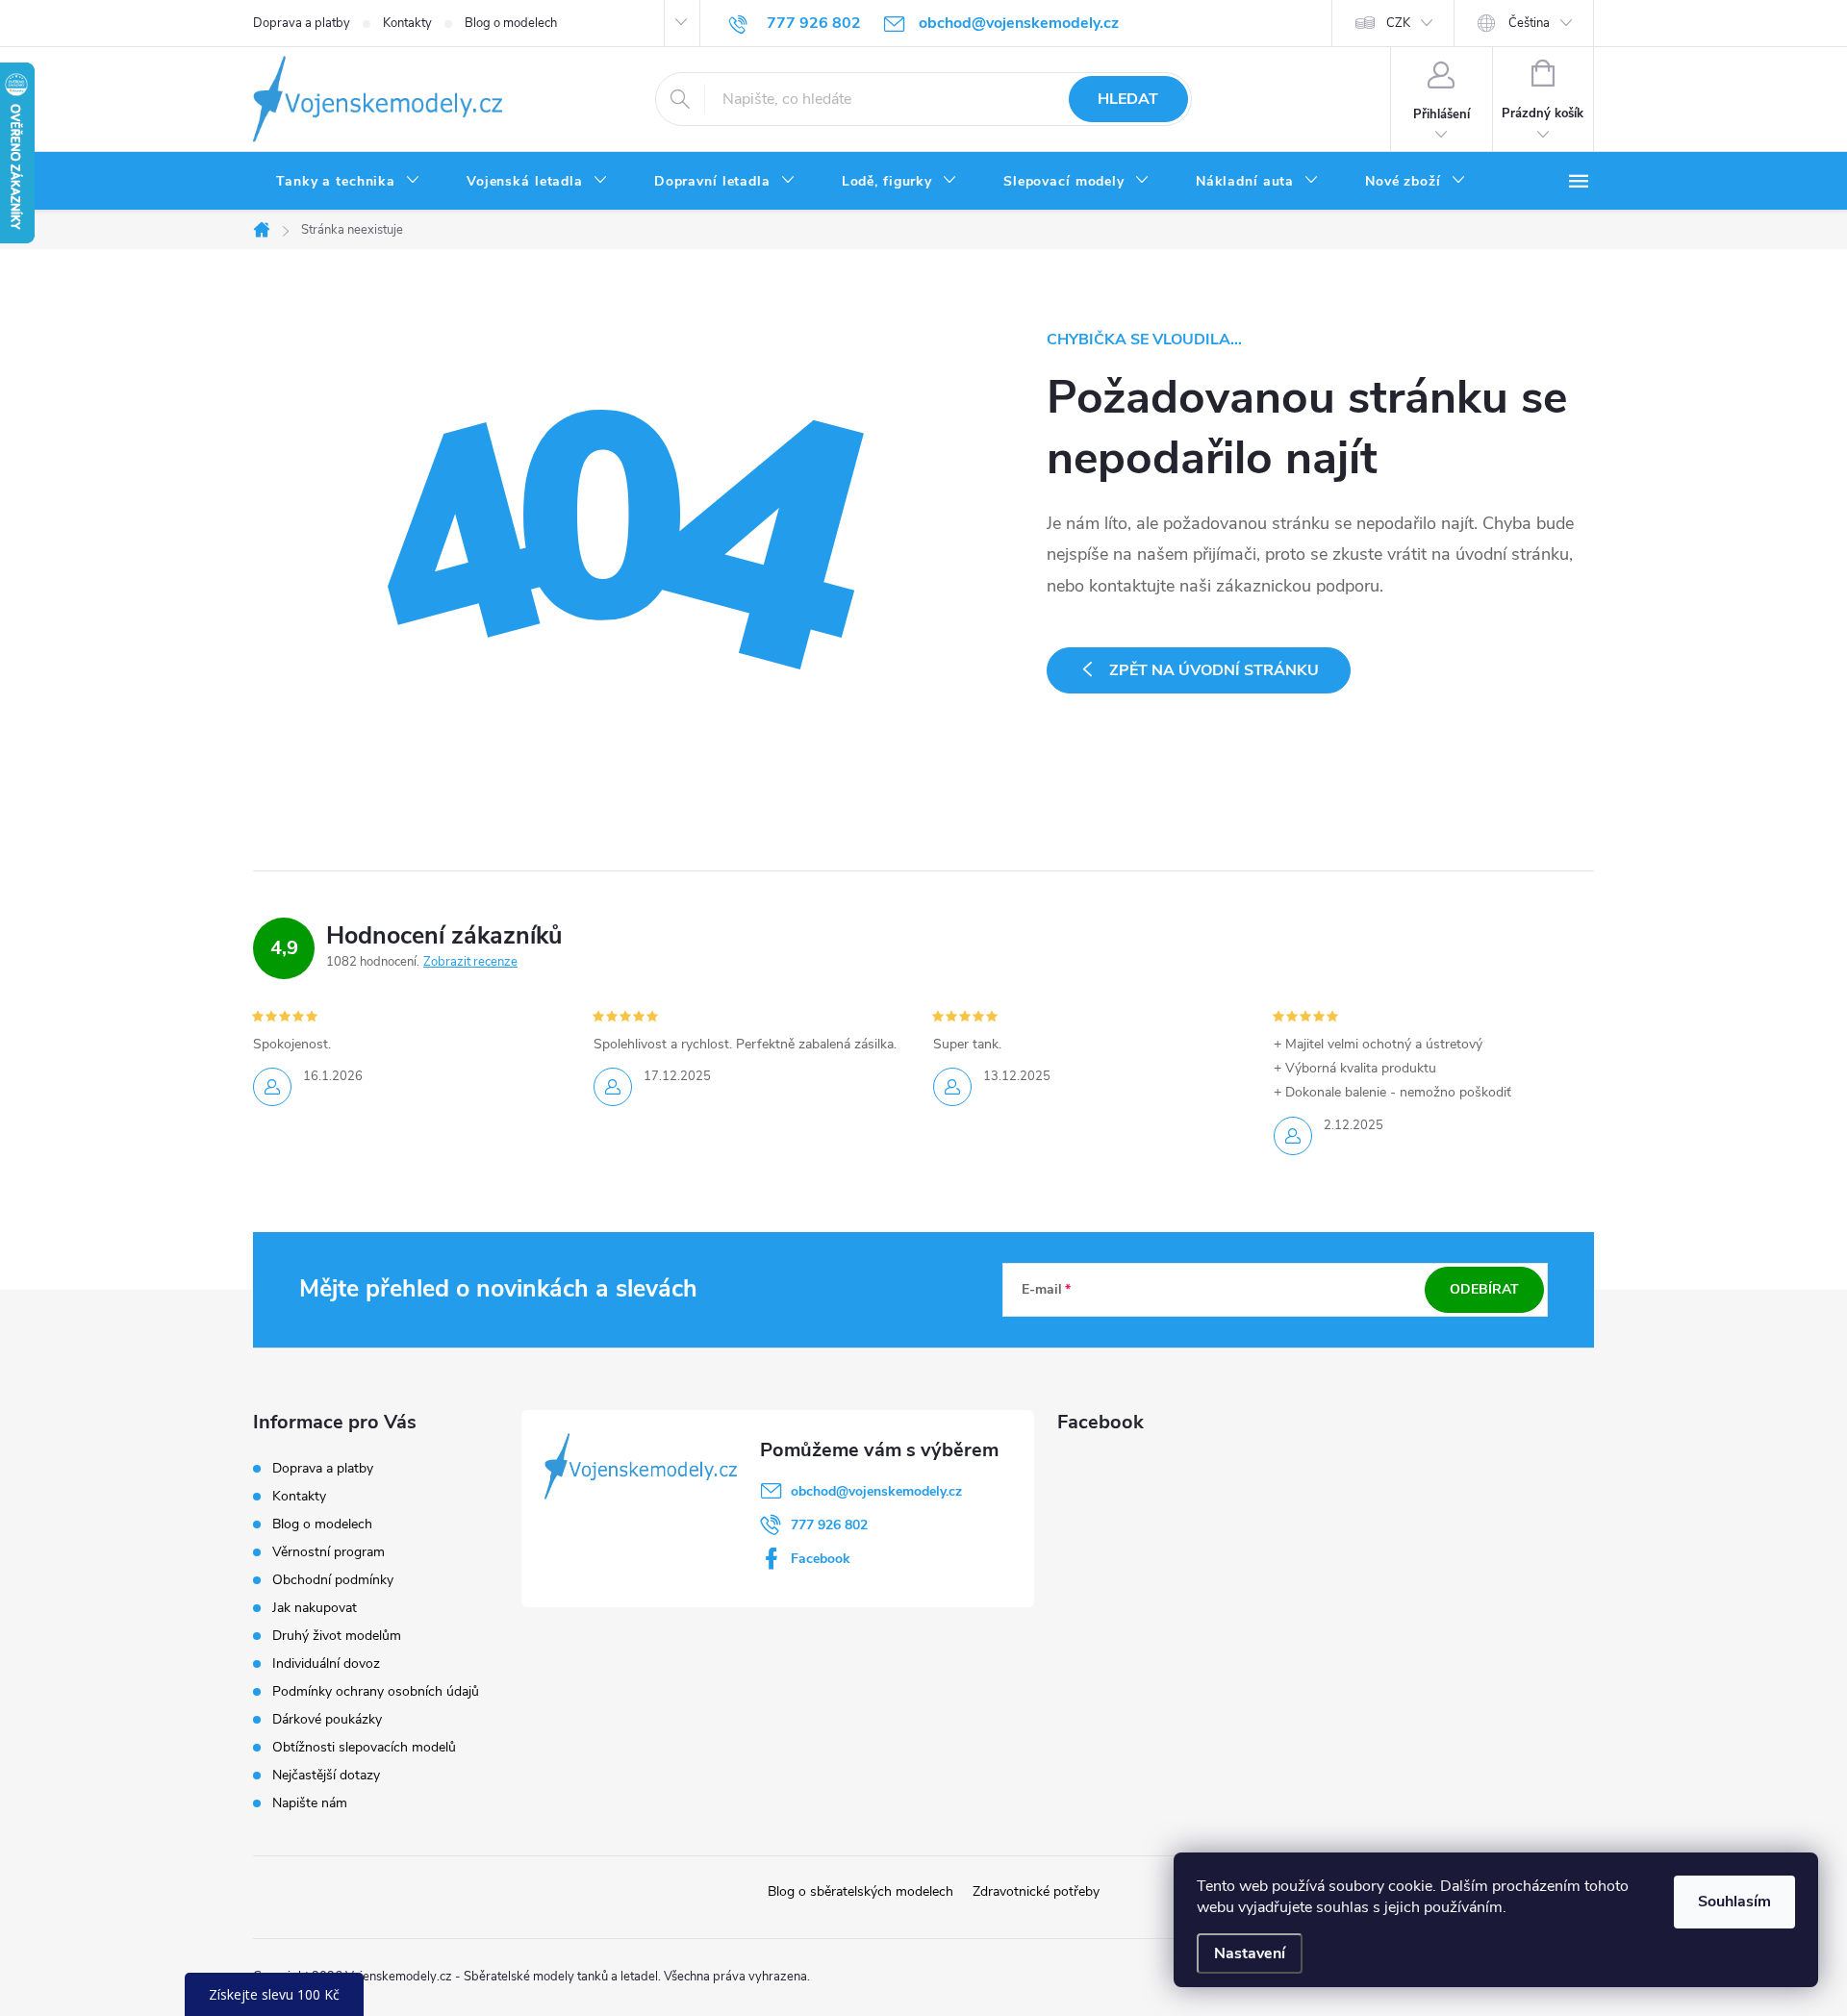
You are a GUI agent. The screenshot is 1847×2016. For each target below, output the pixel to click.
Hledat (1128, 99)
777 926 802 (829, 1525)
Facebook (821, 1559)
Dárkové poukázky (327, 1719)
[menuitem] (348, 182)
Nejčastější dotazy (326, 1775)
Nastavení (1250, 1953)
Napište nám (310, 1803)
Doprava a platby (302, 23)
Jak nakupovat (315, 1608)
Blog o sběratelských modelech (860, 1891)
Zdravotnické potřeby (1036, 1891)
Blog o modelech (511, 23)
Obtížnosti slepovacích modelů (364, 1747)
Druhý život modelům (337, 1636)
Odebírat (1484, 1289)
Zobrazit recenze (470, 962)
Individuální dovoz (326, 1663)
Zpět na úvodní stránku (1214, 670)
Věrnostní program (329, 1552)
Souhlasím (1734, 1902)
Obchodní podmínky (333, 1580)
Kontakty (407, 23)
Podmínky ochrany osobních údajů (376, 1691)
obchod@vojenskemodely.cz (876, 1491)
